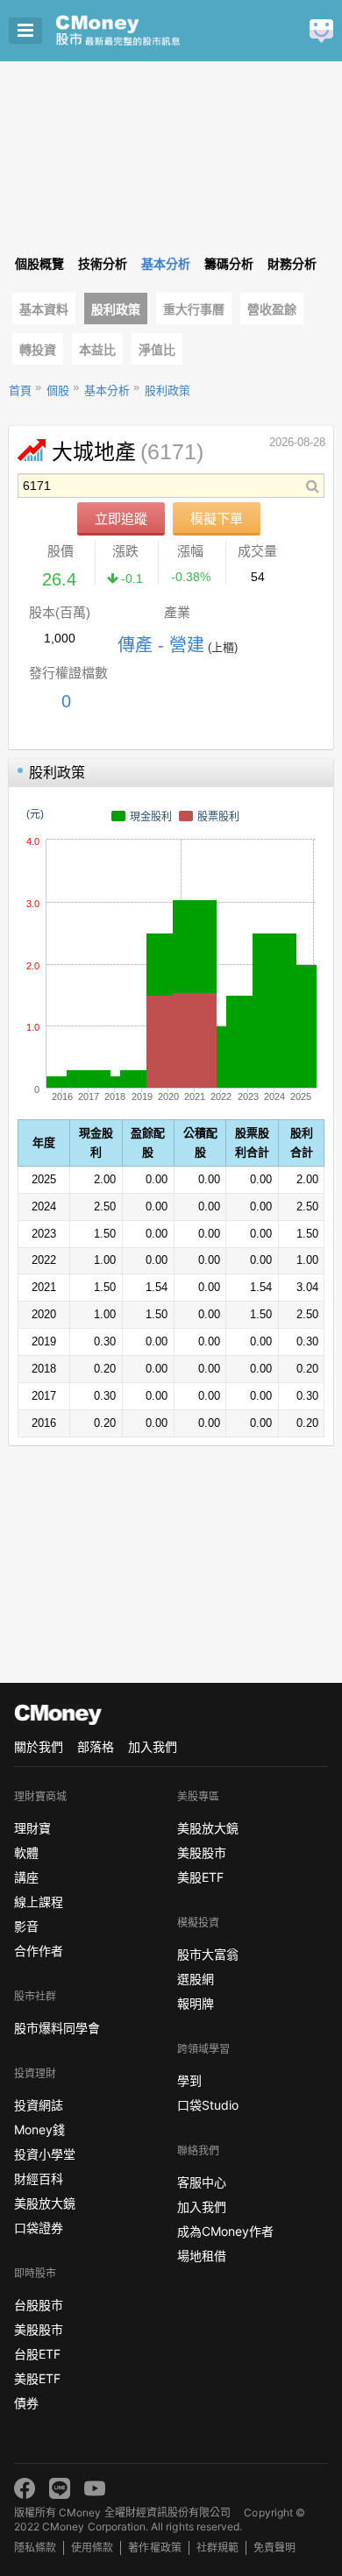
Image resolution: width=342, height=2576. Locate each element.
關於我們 (39, 1746)
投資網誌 (39, 2105)
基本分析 (107, 390)
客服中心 (202, 2182)
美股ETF (37, 2378)
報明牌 (196, 2003)
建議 (321, 31)
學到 (189, 2080)
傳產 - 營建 (161, 645)
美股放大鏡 (45, 2203)
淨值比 (157, 350)
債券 (26, 2403)
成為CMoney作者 (225, 2231)
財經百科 (39, 2179)
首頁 (20, 390)
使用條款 (92, 2548)
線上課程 (39, 1902)
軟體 (26, 1852)
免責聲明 (274, 2548)
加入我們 (153, 1746)
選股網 (196, 1979)
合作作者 (39, 1951)
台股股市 (39, 2305)
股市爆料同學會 (57, 2028)
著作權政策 (154, 2548)
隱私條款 (35, 2548)
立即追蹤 (121, 518)
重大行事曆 (194, 309)
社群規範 (217, 2548)
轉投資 (38, 350)
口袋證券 (39, 2228)
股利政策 (116, 309)
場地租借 (202, 2256)
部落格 (96, 1746)
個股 (58, 390)
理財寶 (32, 1828)
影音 (26, 1926)
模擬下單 (217, 518)
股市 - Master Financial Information (145, 31)
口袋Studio (208, 2105)
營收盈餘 (272, 309)
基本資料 (44, 309)
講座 (26, 1877)
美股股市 (39, 2329)
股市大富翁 (208, 1954)
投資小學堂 (45, 2154)
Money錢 (39, 2129)
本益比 (97, 350)
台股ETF (37, 2354)
